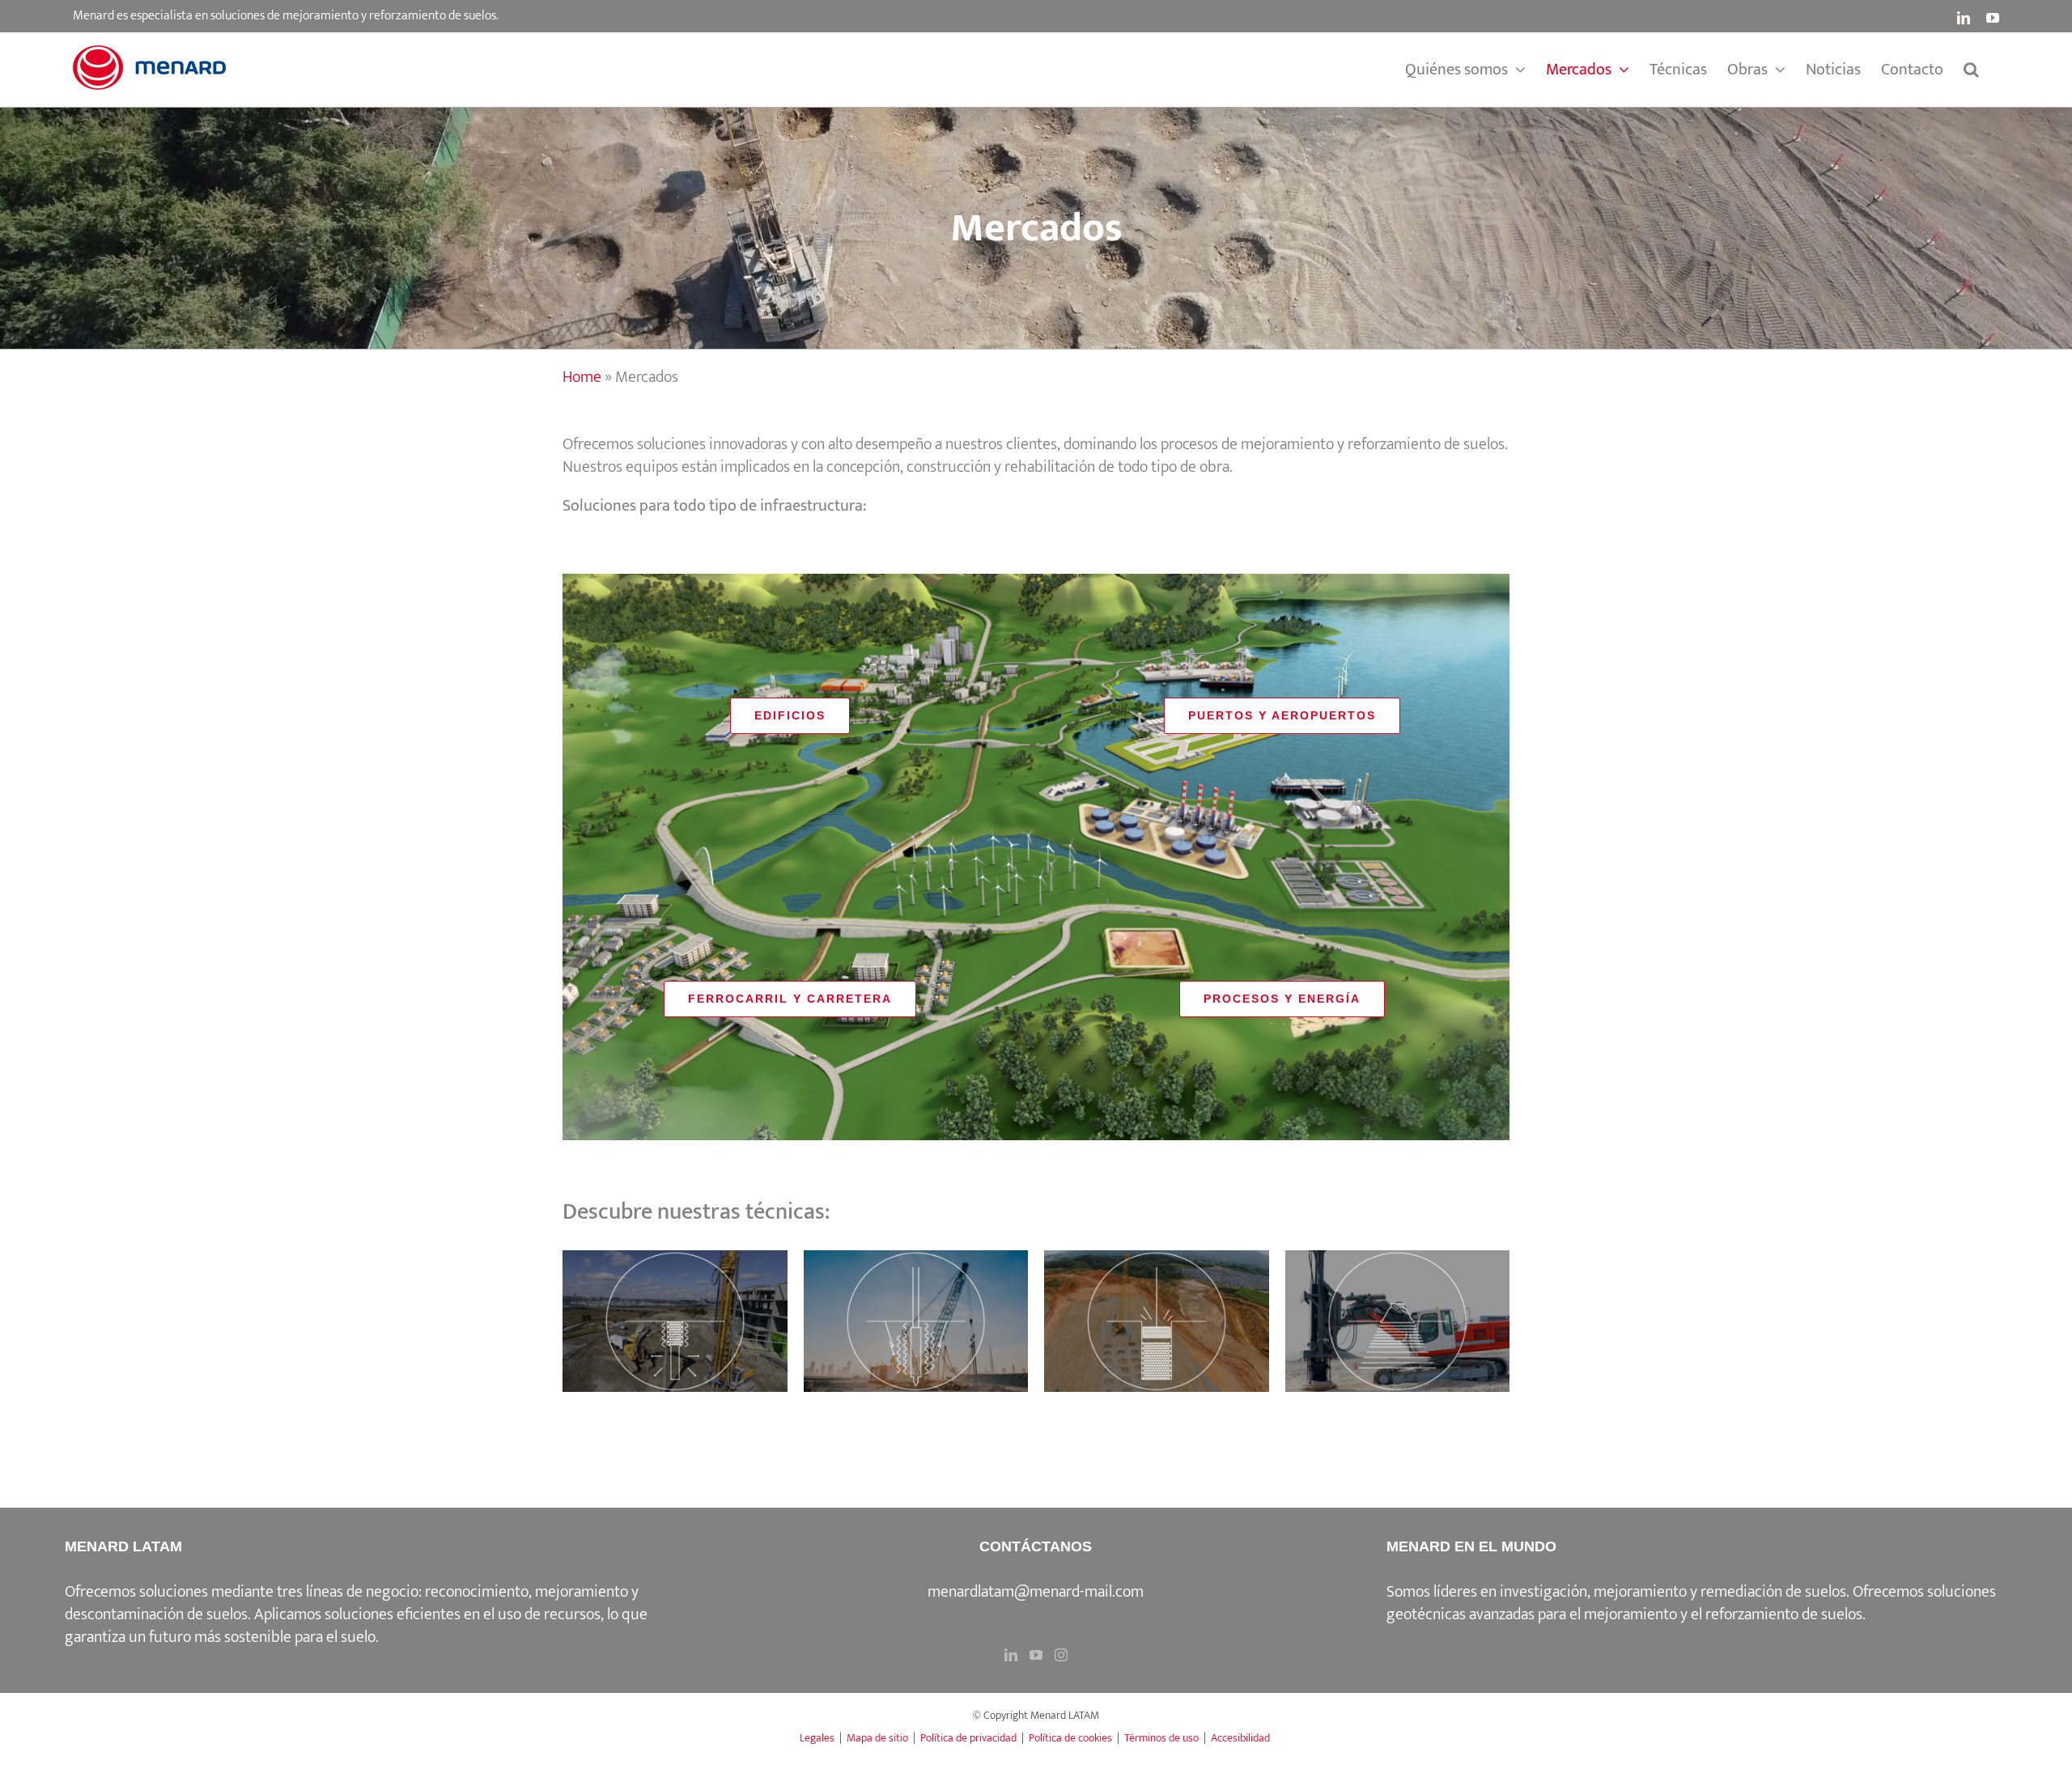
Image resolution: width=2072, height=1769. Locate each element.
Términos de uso (1161, 1738)
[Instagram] (1061, 1655)
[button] (1971, 70)
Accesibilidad (1240, 1738)
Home (582, 377)
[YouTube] (1036, 1655)
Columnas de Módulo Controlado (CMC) (1157, 1292)
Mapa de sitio (877, 1738)
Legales (817, 1738)
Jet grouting (1397, 1304)
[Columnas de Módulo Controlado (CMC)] (1157, 1321)
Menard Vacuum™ (915, 1304)
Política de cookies (1070, 1738)
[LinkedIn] (1011, 1655)
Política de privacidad (968, 1738)
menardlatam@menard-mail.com (1036, 1592)
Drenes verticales (675, 1304)
